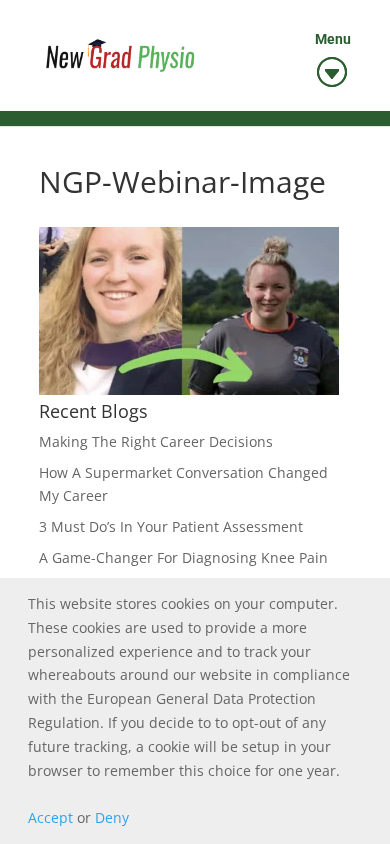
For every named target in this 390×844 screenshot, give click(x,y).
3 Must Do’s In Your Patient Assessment (171, 526)
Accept (50, 817)
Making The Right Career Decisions (156, 441)
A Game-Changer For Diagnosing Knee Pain (183, 557)
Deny (112, 817)
